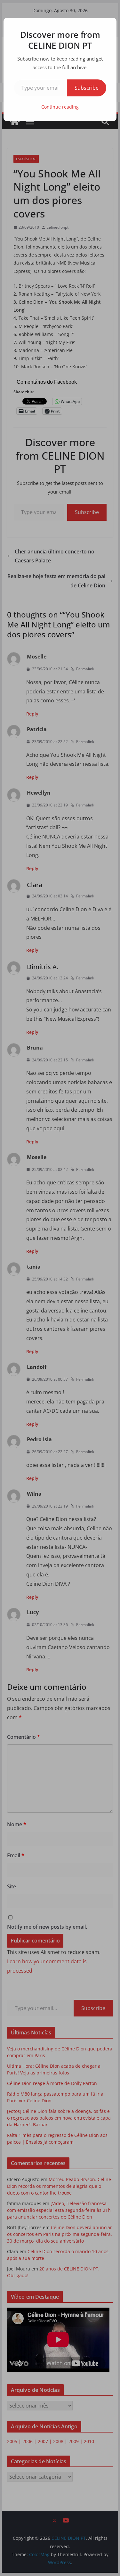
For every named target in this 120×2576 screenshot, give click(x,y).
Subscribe (87, 88)
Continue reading (60, 107)
